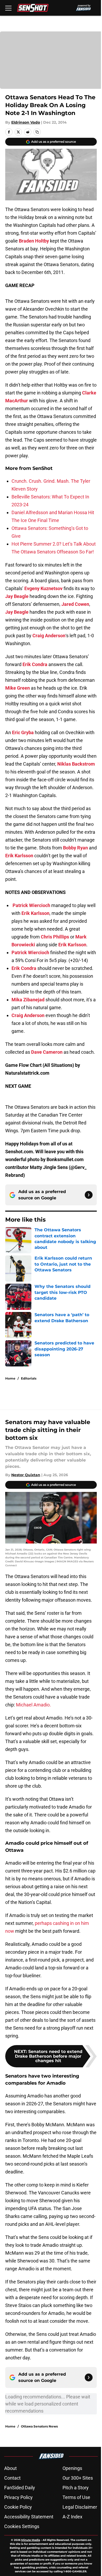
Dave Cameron (47, 1052)
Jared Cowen (75, 604)
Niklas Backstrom (76, 764)
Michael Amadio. (33, 1705)
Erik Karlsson (19, 856)
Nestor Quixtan (26, 1475)
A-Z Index (72, 2517)
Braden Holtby (34, 241)
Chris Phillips (55, 937)
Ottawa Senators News (39, 2426)
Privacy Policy (18, 2497)
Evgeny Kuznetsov (43, 588)
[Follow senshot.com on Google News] (89, 1195)
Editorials (29, 1378)
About (10, 2468)
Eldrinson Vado (26, 122)
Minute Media (31, 2540)
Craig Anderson (49, 636)
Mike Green (18, 688)
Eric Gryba (23, 732)
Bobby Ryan (75, 848)
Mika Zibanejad (28, 1000)
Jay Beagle (17, 596)
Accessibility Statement (29, 2517)
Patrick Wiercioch (31, 905)
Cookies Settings (22, 2526)
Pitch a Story (76, 2488)
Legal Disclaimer (80, 2507)
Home (10, 1378)
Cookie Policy (18, 2507)
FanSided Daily (20, 2488)
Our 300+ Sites (78, 2478)
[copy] (37, 132)
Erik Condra (35, 664)
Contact (12, 2478)
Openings (72, 2468)
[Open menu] (8, 8)
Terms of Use (76, 2497)
